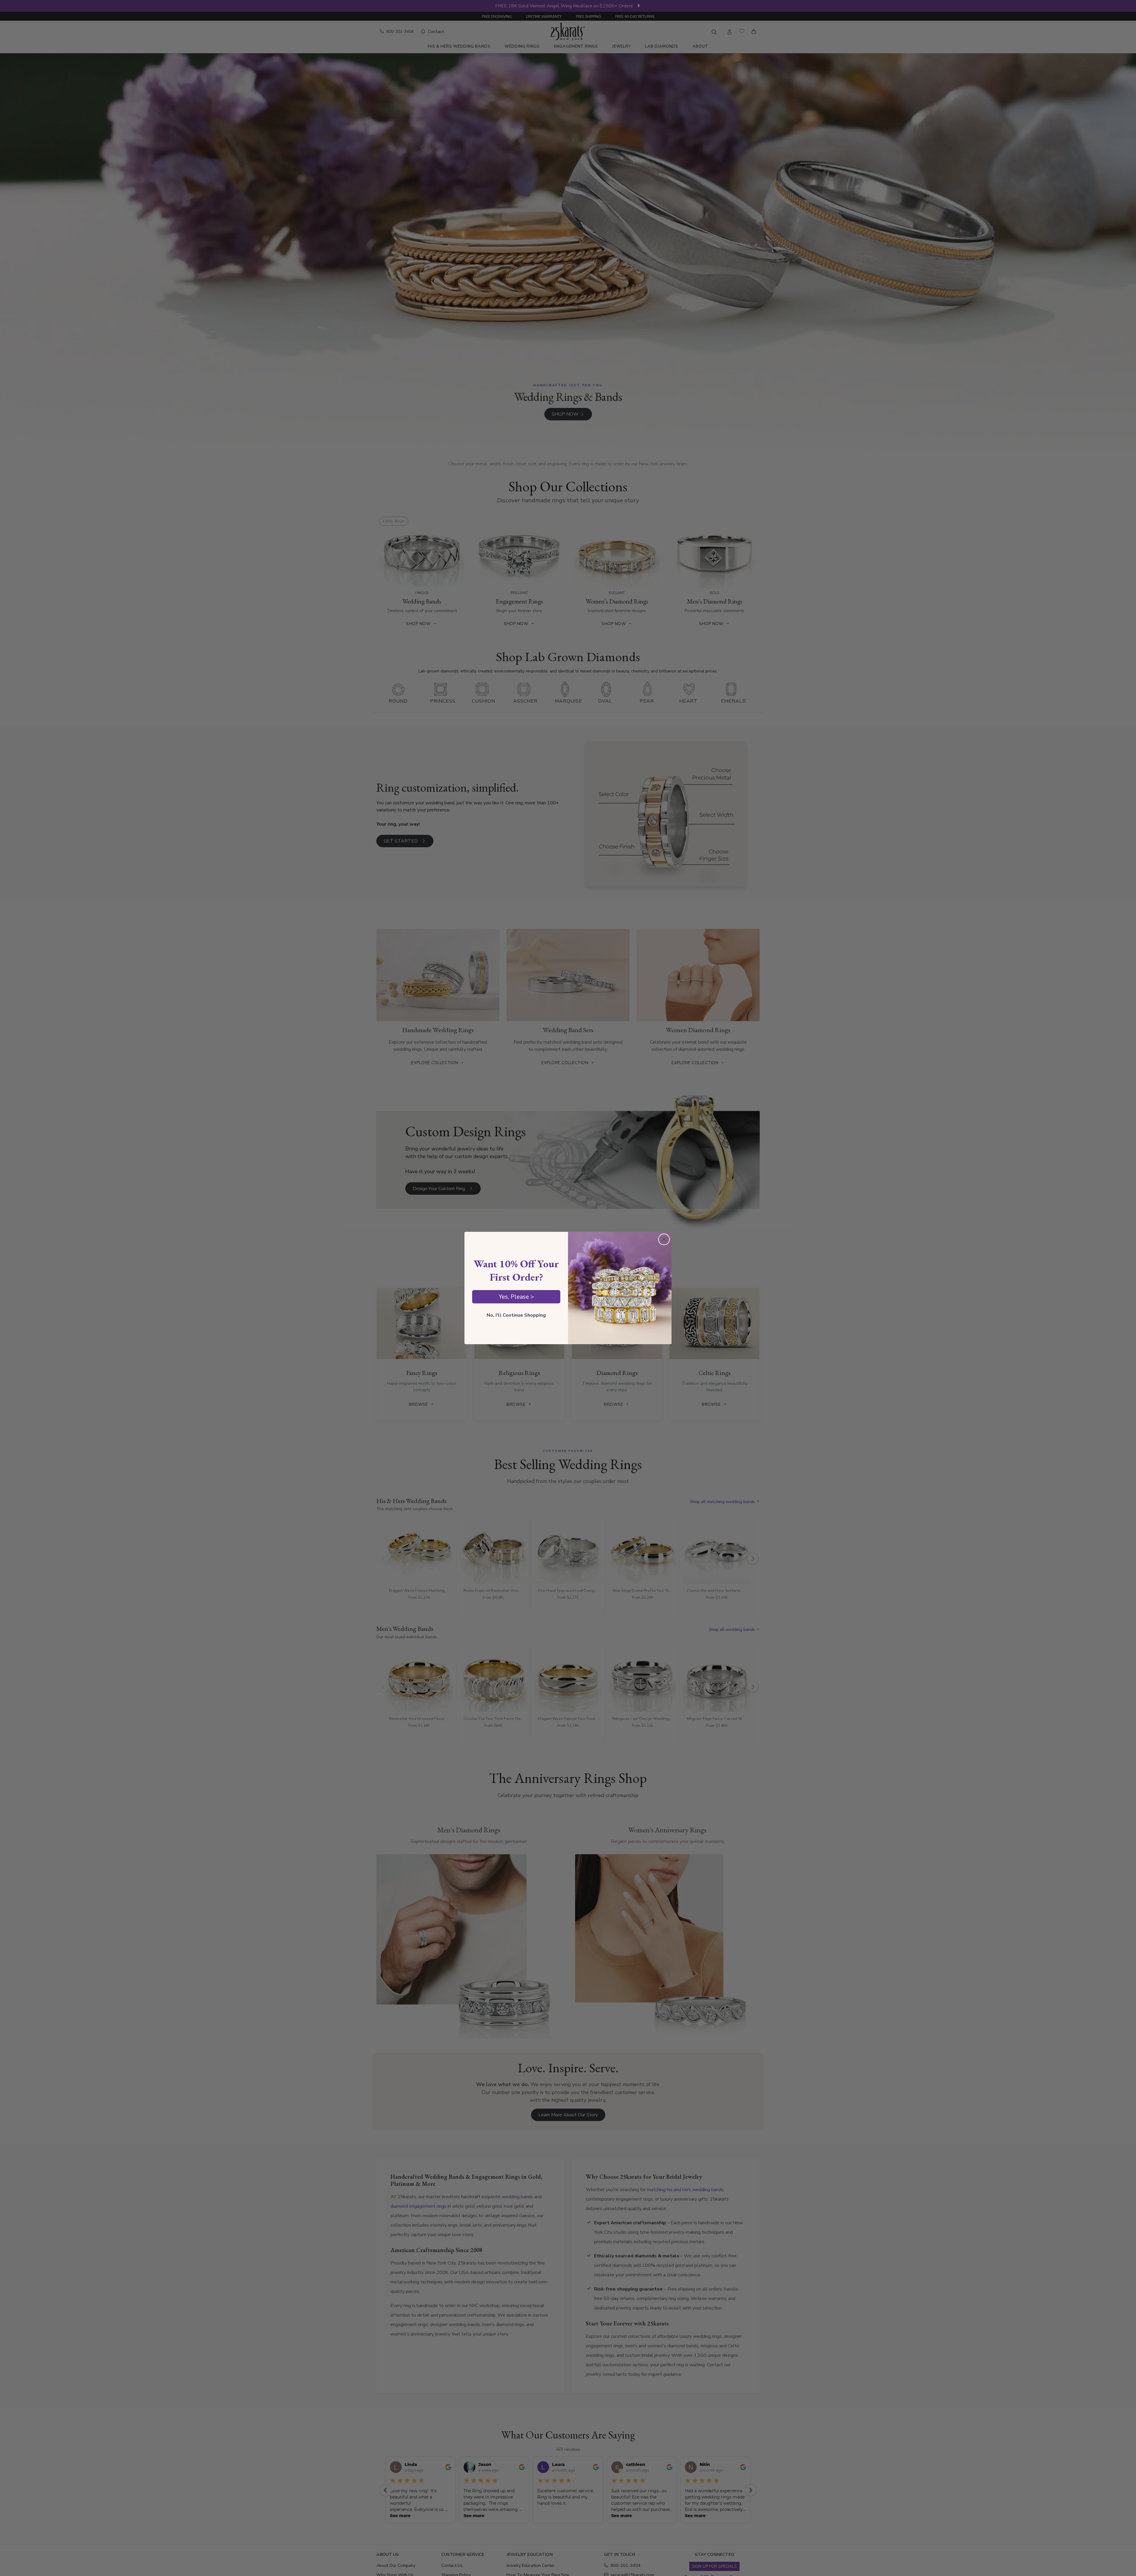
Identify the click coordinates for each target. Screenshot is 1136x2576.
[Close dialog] (664, 1239)
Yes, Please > (516, 1297)
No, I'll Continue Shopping (516, 1316)
